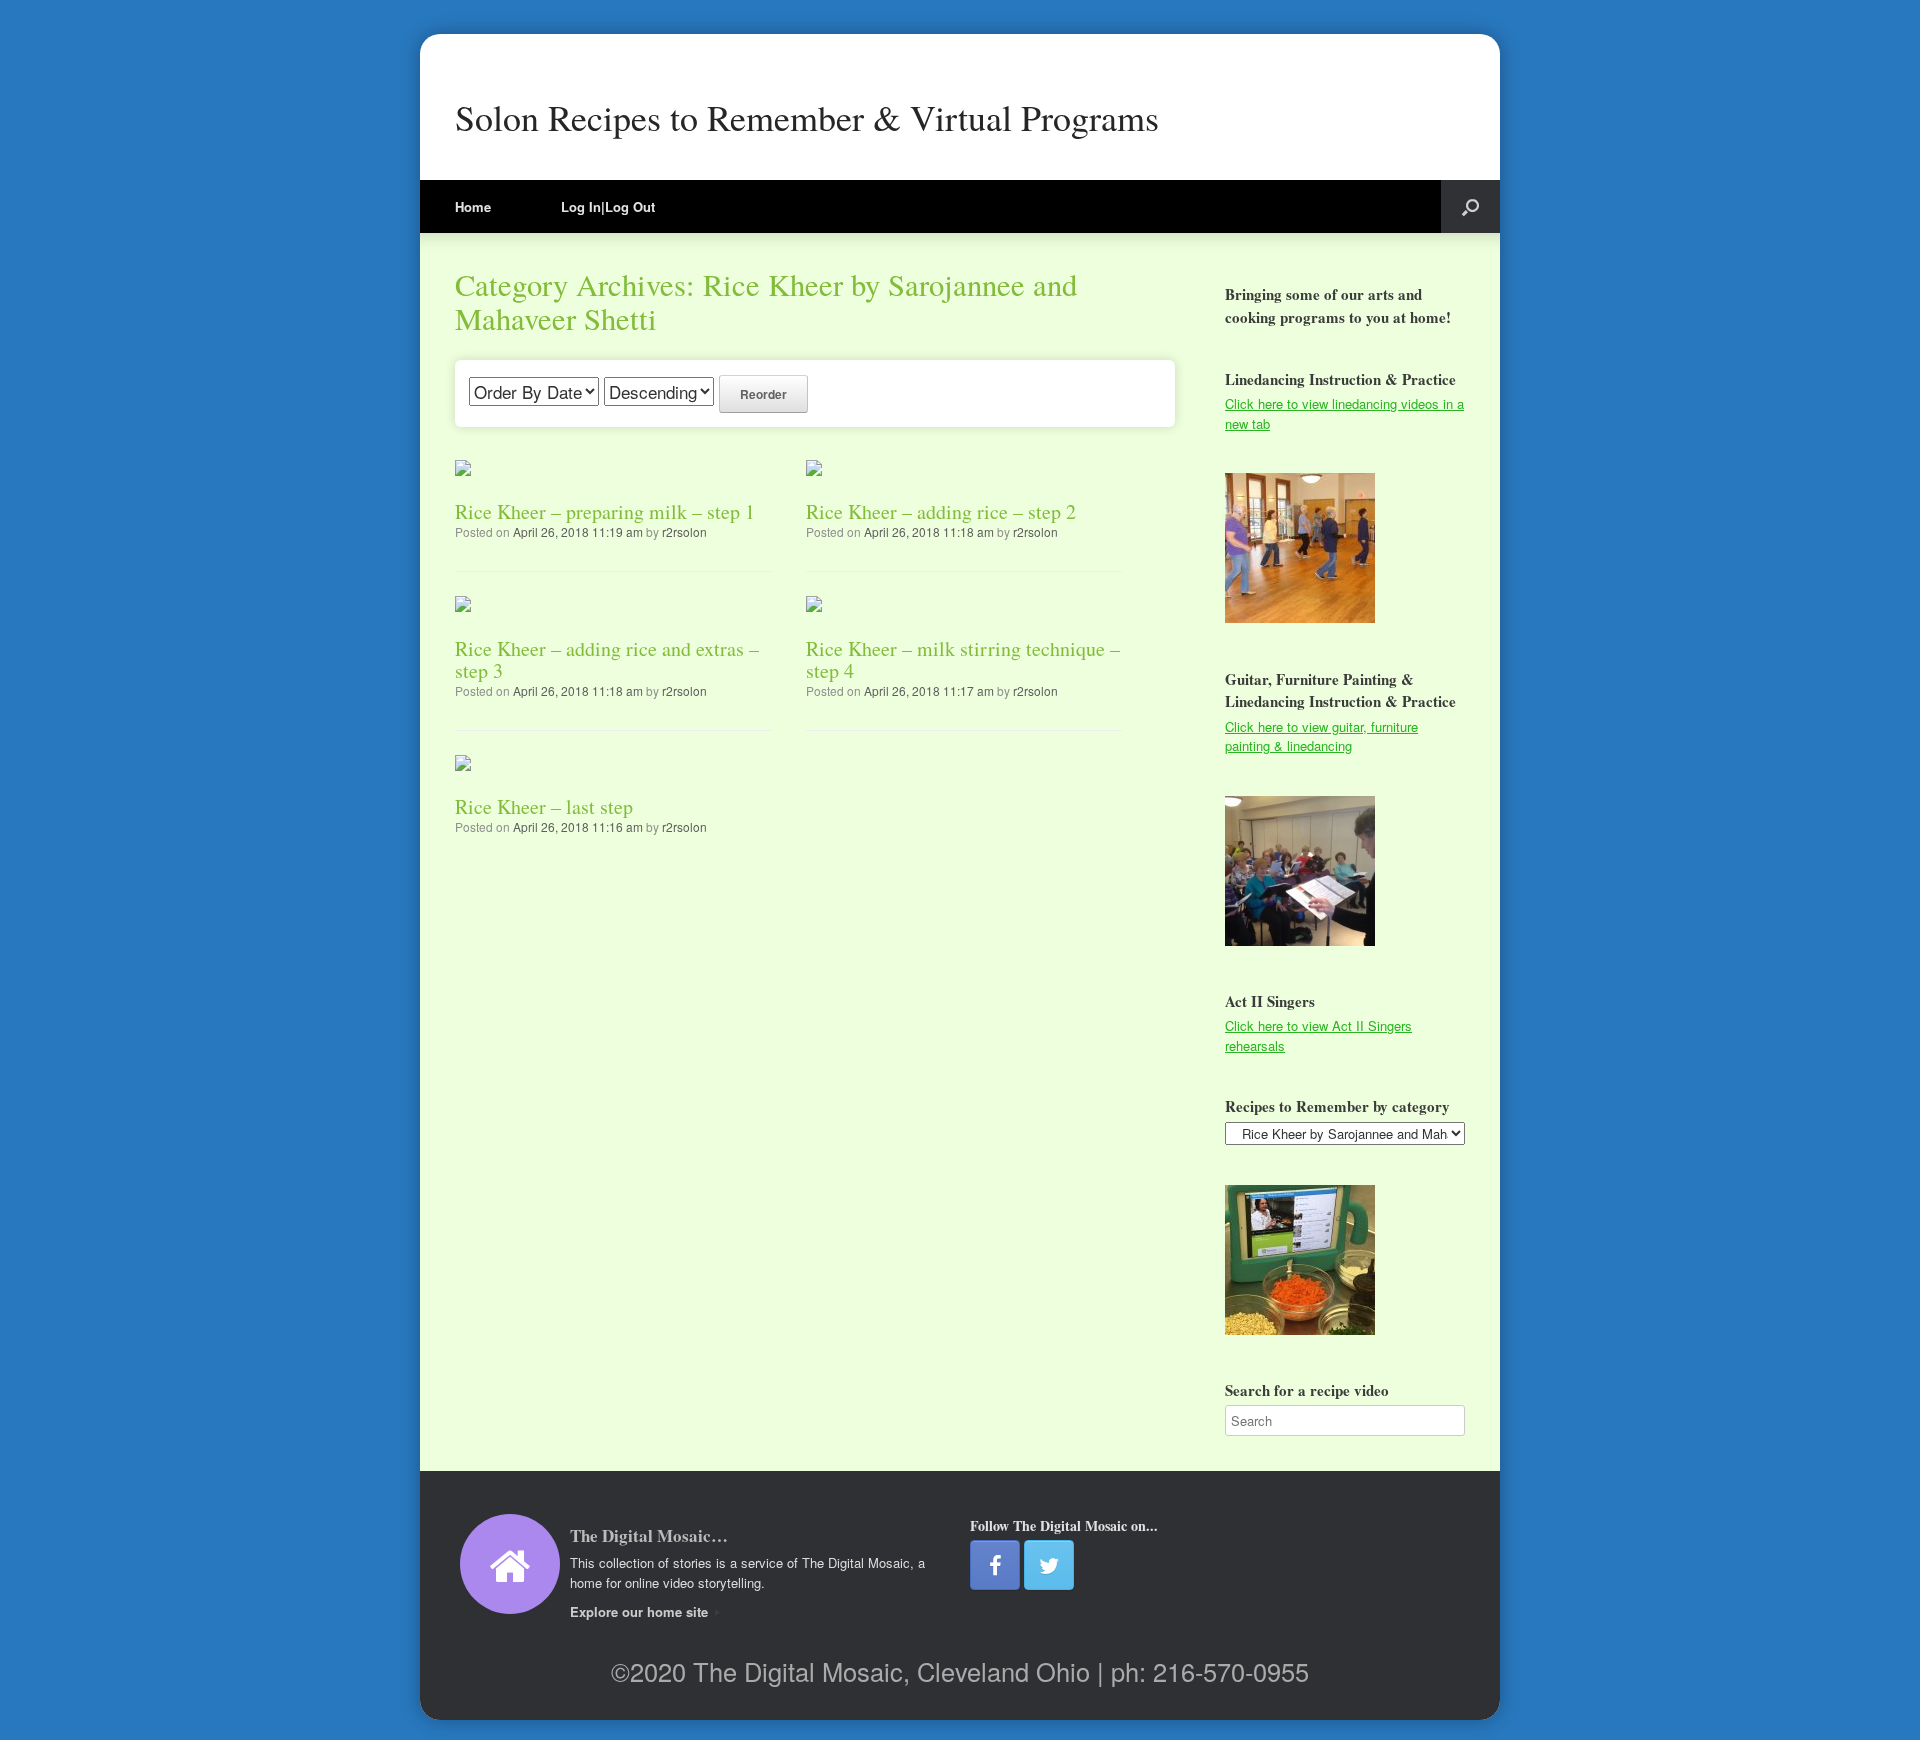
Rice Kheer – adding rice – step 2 (941, 511)
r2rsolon (684, 531)
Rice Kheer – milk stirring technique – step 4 (963, 659)
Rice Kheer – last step (544, 806)
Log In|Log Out (608, 206)
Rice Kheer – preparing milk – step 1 (605, 511)
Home (473, 206)
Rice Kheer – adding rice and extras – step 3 (607, 659)
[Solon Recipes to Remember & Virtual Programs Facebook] (995, 1565)
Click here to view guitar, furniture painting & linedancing (1321, 736)
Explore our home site (641, 1611)
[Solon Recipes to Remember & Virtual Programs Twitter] (1049, 1565)
